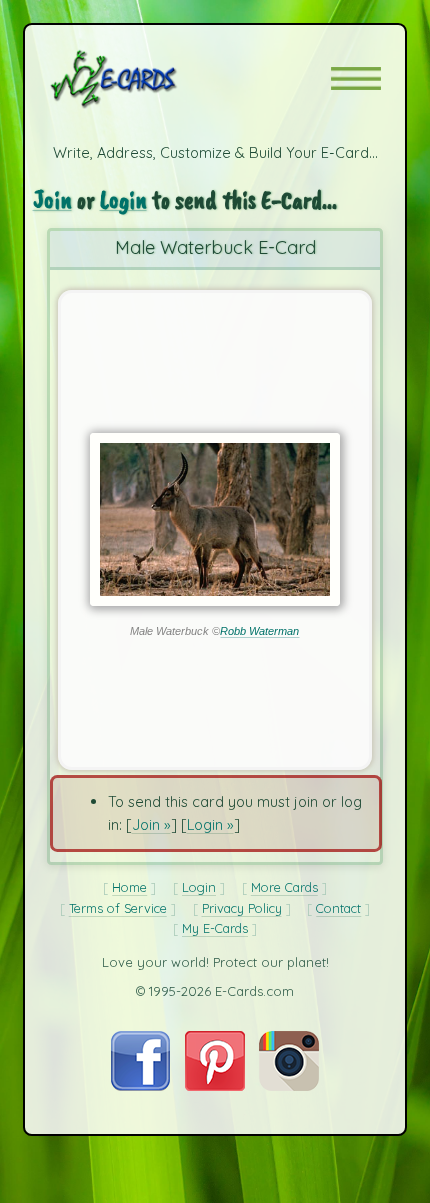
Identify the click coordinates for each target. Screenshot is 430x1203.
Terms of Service (118, 908)
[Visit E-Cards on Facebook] (140, 1085)
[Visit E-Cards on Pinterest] (215, 1085)
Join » (151, 824)
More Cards (284, 887)
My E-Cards (215, 928)
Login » (210, 824)
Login (123, 200)
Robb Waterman (259, 631)
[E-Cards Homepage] (149, 79)
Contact (338, 908)
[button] (356, 78)
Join (52, 200)
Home (129, 887)
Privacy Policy (242, 908)
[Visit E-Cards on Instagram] (289, 1085)
